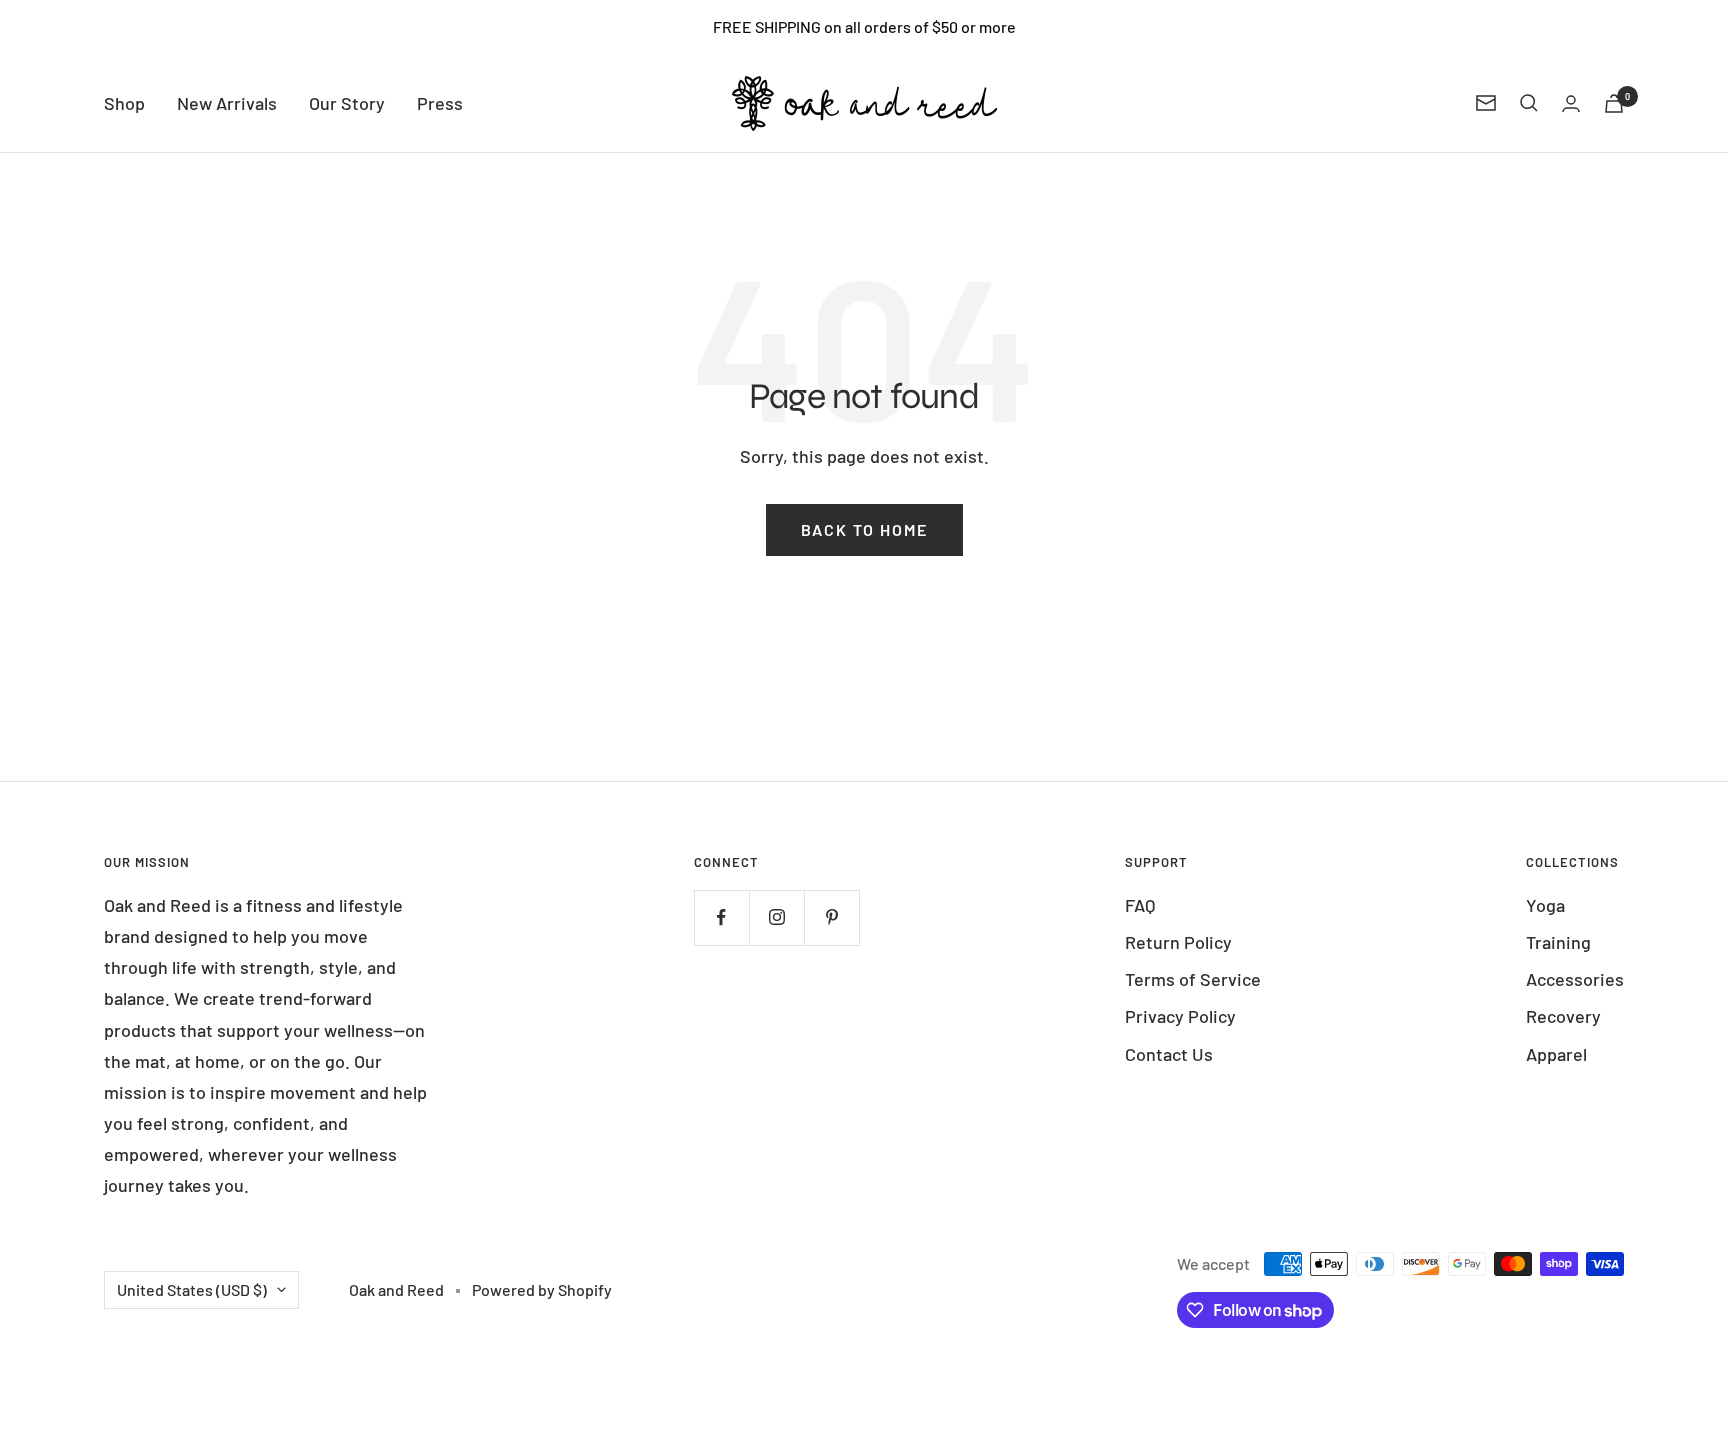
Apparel (1556, 1054)
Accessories (1575, 979)
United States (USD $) (192, 1289)
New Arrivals (227, 103)
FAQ (1140, 905)
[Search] (1529, 103)
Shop (124, 103)
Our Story (347, 103)
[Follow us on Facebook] (721, 917)
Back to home (864, 529)
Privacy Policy (1180, 1016)
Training (1558, 942)
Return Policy (1178, 942)
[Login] (1571, 103)
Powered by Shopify (542, 1289)
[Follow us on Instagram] (776, 917)
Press (440, 103)
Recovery (1563, 1016)
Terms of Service (1193, 979)
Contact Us (1169, 1054)
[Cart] (1614, 103)
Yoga (1545, 905)
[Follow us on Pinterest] (831, 917)
